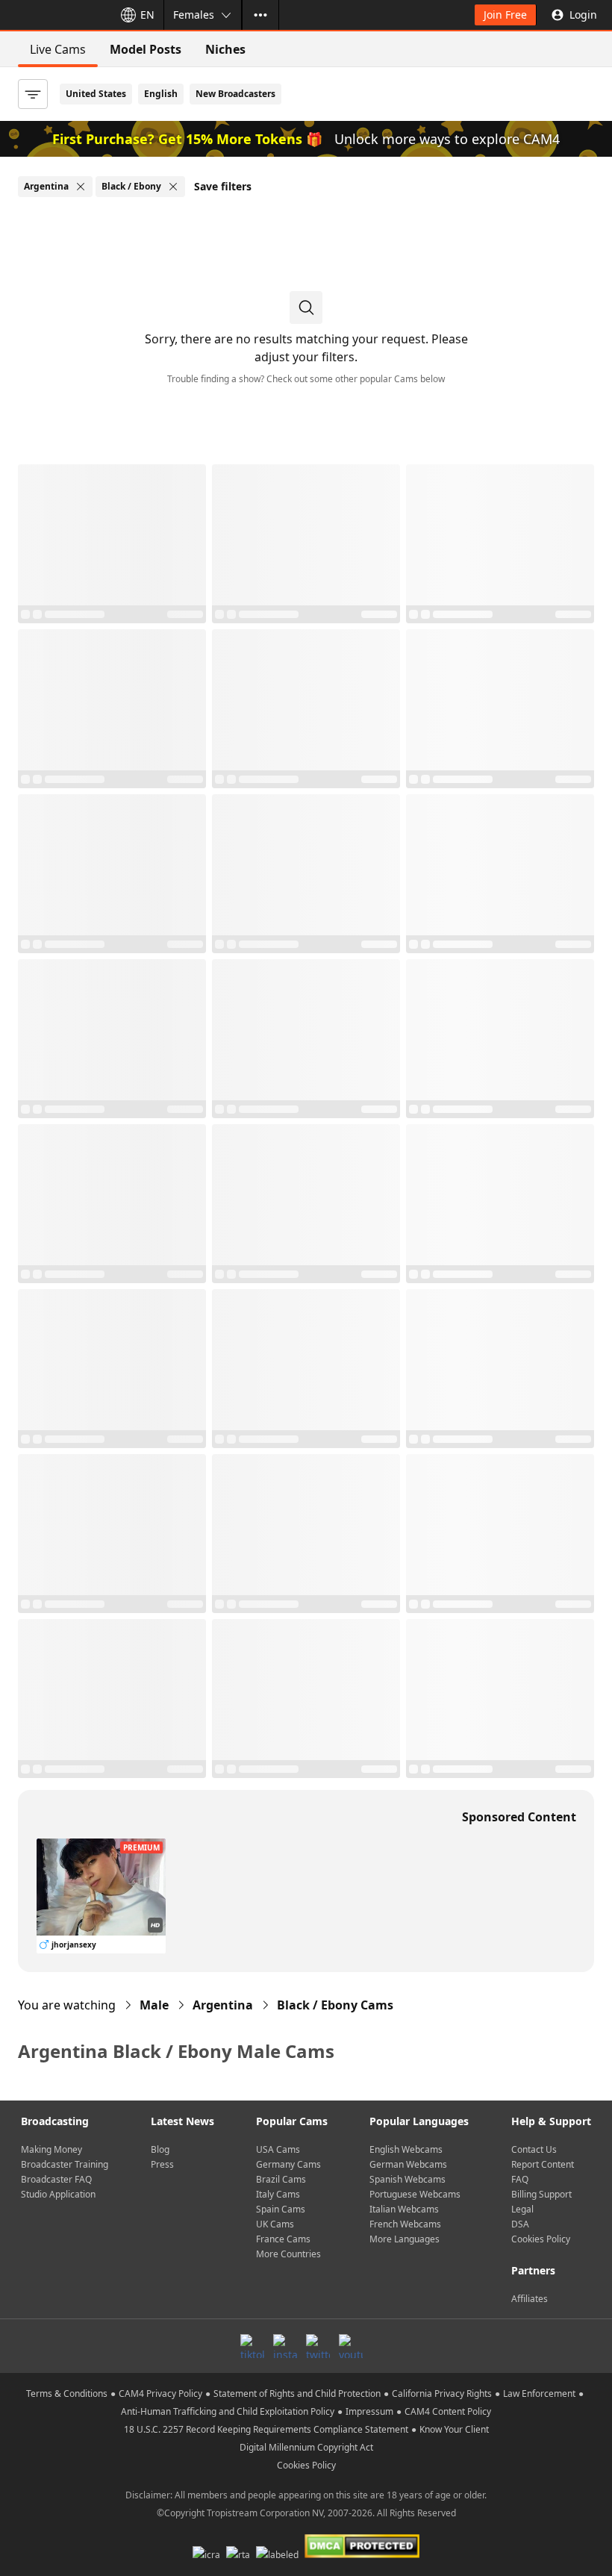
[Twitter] (318, 2346)
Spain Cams (281, 2209)
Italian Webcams (404, 2209)
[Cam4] (54, 15)
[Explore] (260, 15)
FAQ (520, 2179)
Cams (335, 2005)
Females (194, 15)
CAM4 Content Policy (448, 2411)
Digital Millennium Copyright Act (306, 2447)
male (154, 2005)
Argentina (223, 2005)
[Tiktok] (252, 2346)
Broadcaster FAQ (56, 2179)
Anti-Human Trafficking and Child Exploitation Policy (228, 2411)
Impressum (369, 2411)
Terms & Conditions (67, 2393)
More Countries (288, 2254)
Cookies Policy (541, 2239)
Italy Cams (278, 2194)
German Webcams (408, 2164)
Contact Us (534, 2149)
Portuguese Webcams (415, 2194)
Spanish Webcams (408, 2179)
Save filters (223, 186)
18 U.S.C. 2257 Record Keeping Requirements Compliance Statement (266, 2429)
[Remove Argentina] (81, 187)
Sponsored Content (519, 1817)
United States (96, 94)
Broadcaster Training (65, 2164)
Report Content (543, 2164)
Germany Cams (288, 2164)
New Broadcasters (235, 94)
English (161, 94)
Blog (160, 2149)
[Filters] (33, 94)
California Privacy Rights (442, 2393)
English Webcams (406, 2149)
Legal (522, 2209)
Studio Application (58, 2194)
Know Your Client (454, 2429)
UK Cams (275, 2224)
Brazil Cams (281, 2179)
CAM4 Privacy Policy (160, 2393)
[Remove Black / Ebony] (173, 187)
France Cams (283, 2239)
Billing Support (541, 2194)
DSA (520, 2224)
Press (162, 2164)
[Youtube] (351, 2346)
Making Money (51, 2149)
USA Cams (278, 2149)
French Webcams (405, 2224)
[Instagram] (285, 2346)
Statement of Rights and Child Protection (297, 2393)
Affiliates (530, 2299)
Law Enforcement (539, 2393)
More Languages (405, 2239)
